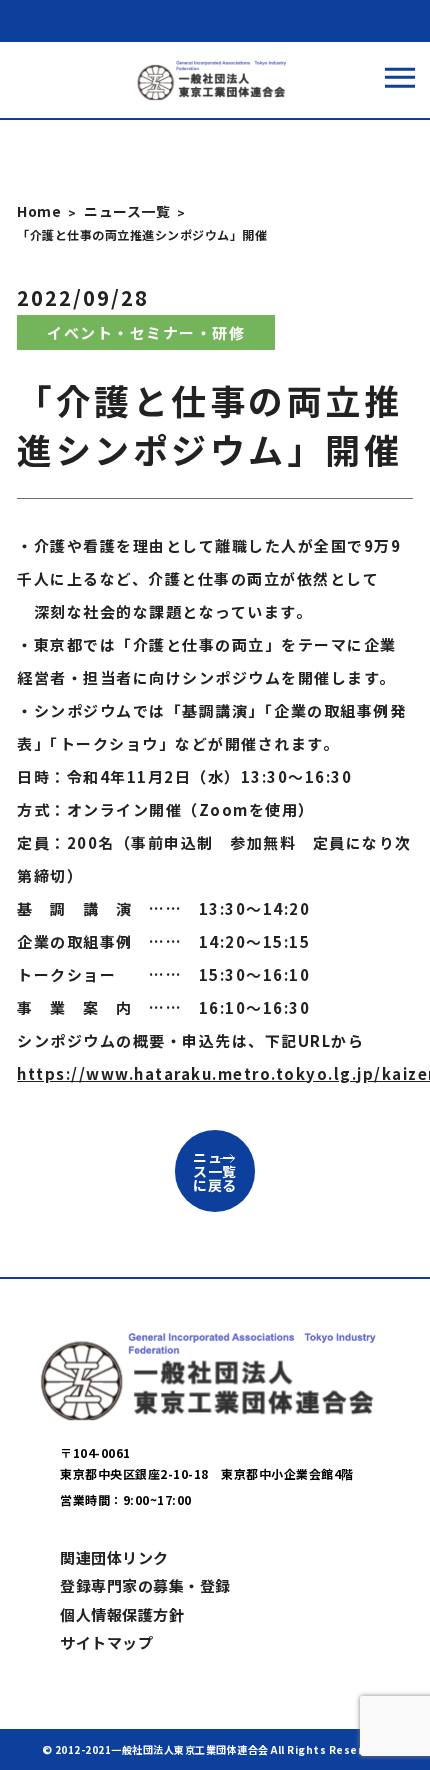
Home (39, 211)
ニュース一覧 (127, 211)
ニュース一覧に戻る (215, 1171)
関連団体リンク (114, 1557)
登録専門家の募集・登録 (145, 1585)
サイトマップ (106, 1642)
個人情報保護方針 (122, 1614)
